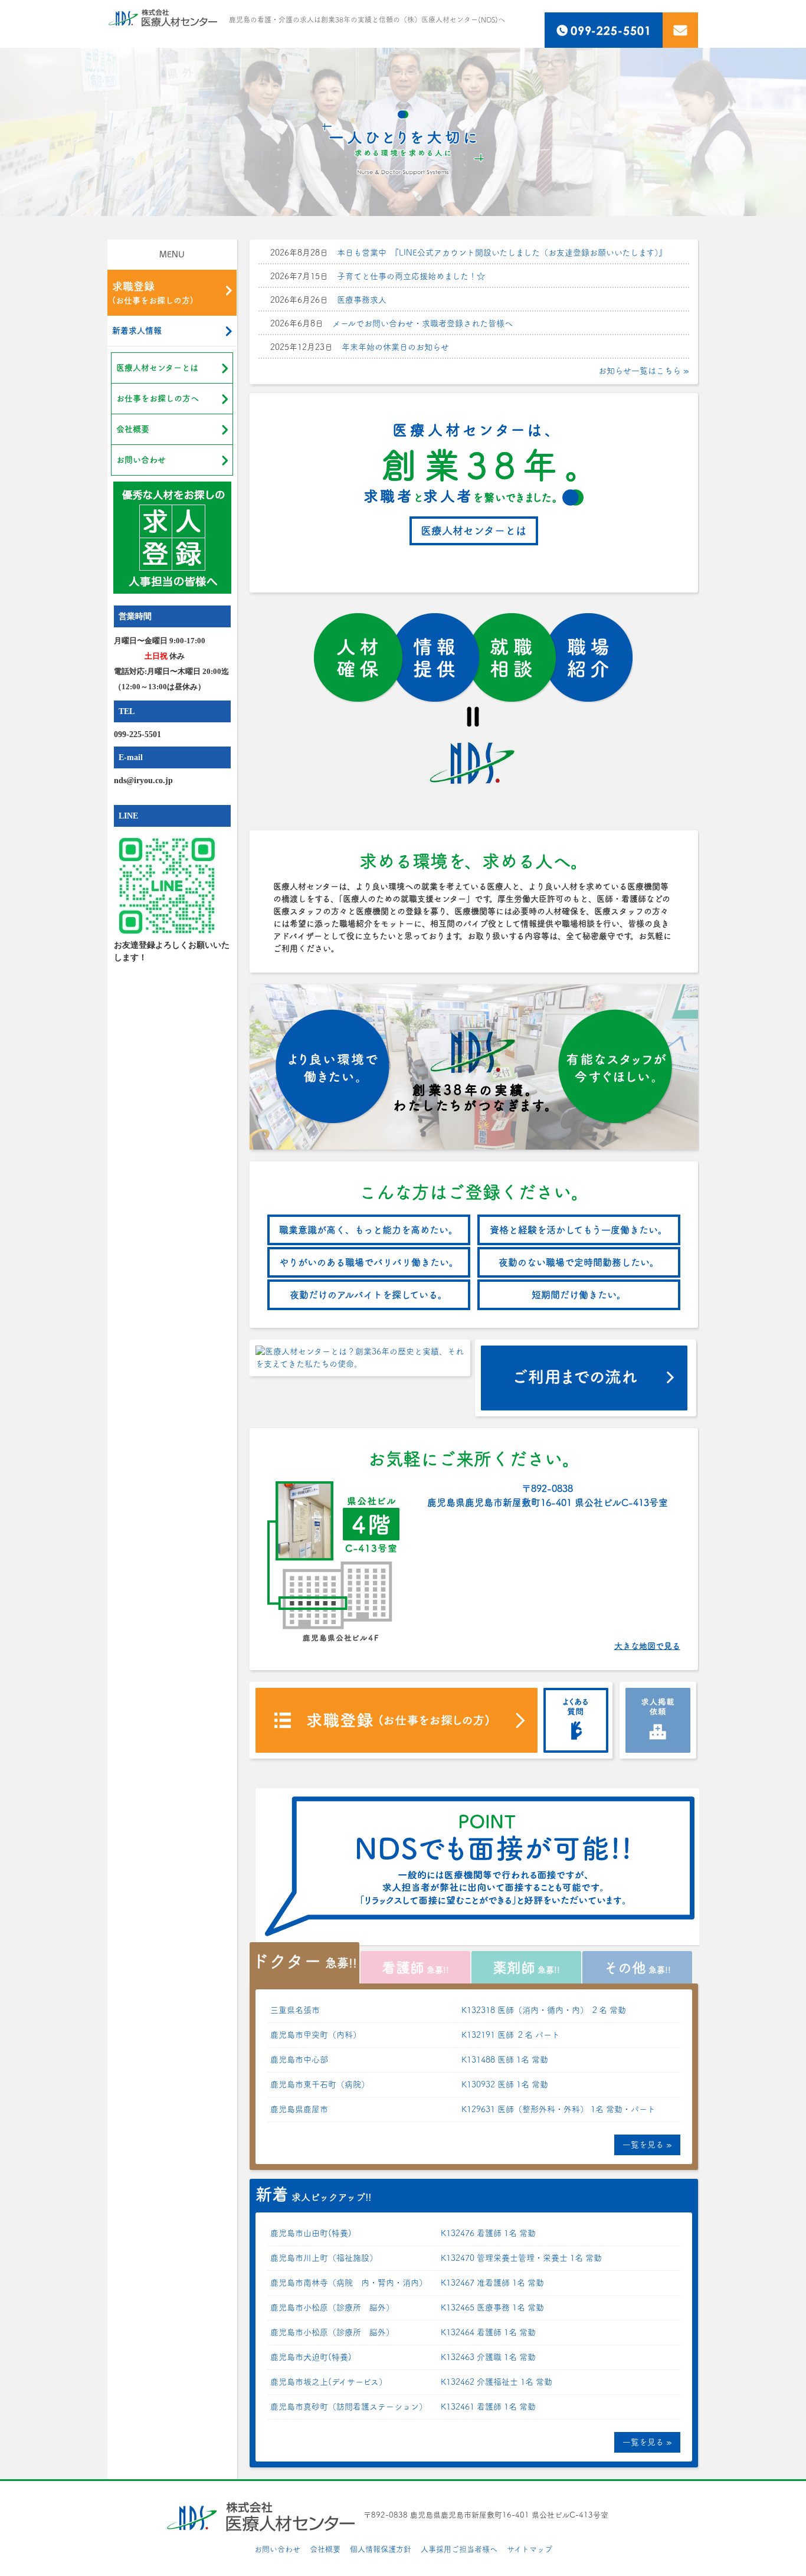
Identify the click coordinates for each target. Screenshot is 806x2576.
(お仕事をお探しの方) (153, 293)
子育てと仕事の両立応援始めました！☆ (411, 276)
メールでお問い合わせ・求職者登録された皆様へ (422, 323)
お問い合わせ (141, 460)
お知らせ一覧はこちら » (644, 371)
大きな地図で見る (647, 1646)
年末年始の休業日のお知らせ (395, 347)
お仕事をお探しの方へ (158, 398)
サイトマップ (530, 2549)
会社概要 (133, 429)
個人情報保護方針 (381, 2549)
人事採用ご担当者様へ (459, 2549)
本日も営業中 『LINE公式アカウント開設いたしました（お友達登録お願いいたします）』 (502, 253)
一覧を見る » (647, 2145)
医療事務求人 (362, 300)
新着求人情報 (137, 330)
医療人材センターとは (157, 368)
